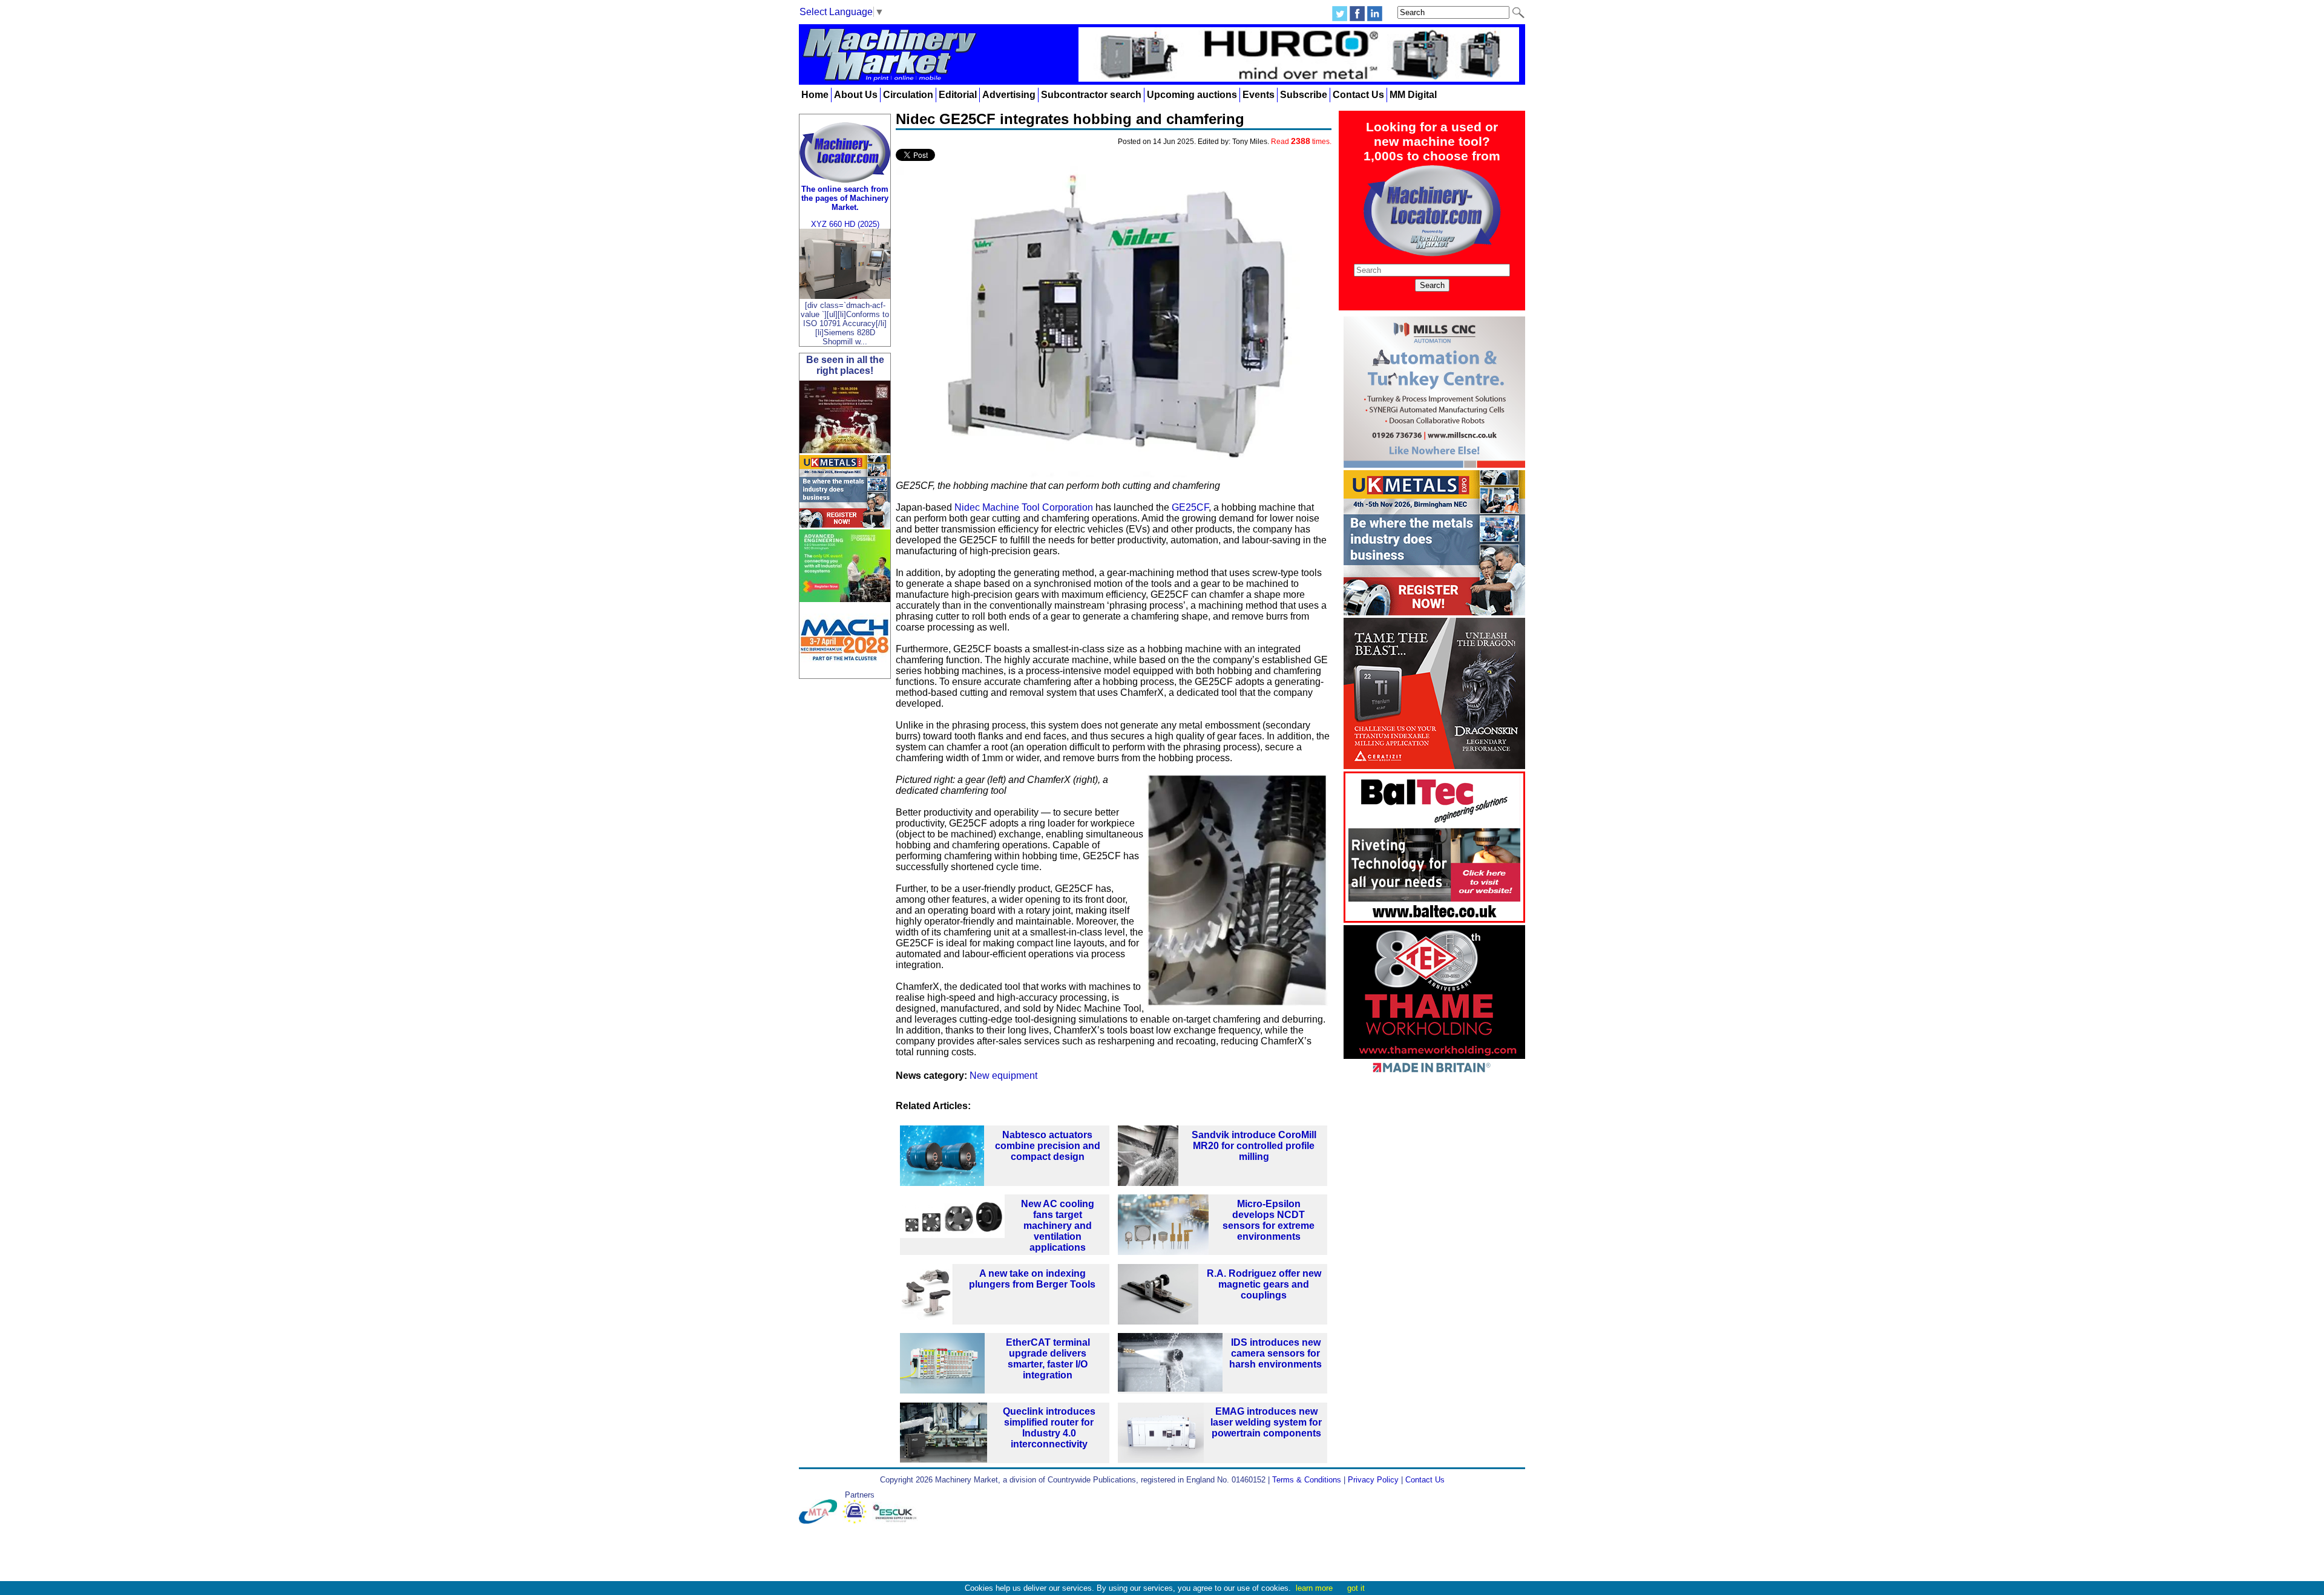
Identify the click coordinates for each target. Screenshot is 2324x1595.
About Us (856, 95)
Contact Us (1358, 95)
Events (1259, 95)
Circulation (908, 95)
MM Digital (1413, 95)
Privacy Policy (1373, 1480)
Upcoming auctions (1192, 95)
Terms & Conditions (1307, 1480)
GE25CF (1190, 507)
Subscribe (1304, 95)
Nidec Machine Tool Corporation (1024, 507)
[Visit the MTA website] (821, 1521)
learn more (1314, 1588)
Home (815, 95)
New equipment (1003, 1076)
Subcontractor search (1091, 95)
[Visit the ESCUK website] (896, 1521)
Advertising (1009, 95)
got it (1356, 1588)
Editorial (958, 95)
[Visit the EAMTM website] (857, 1521)
